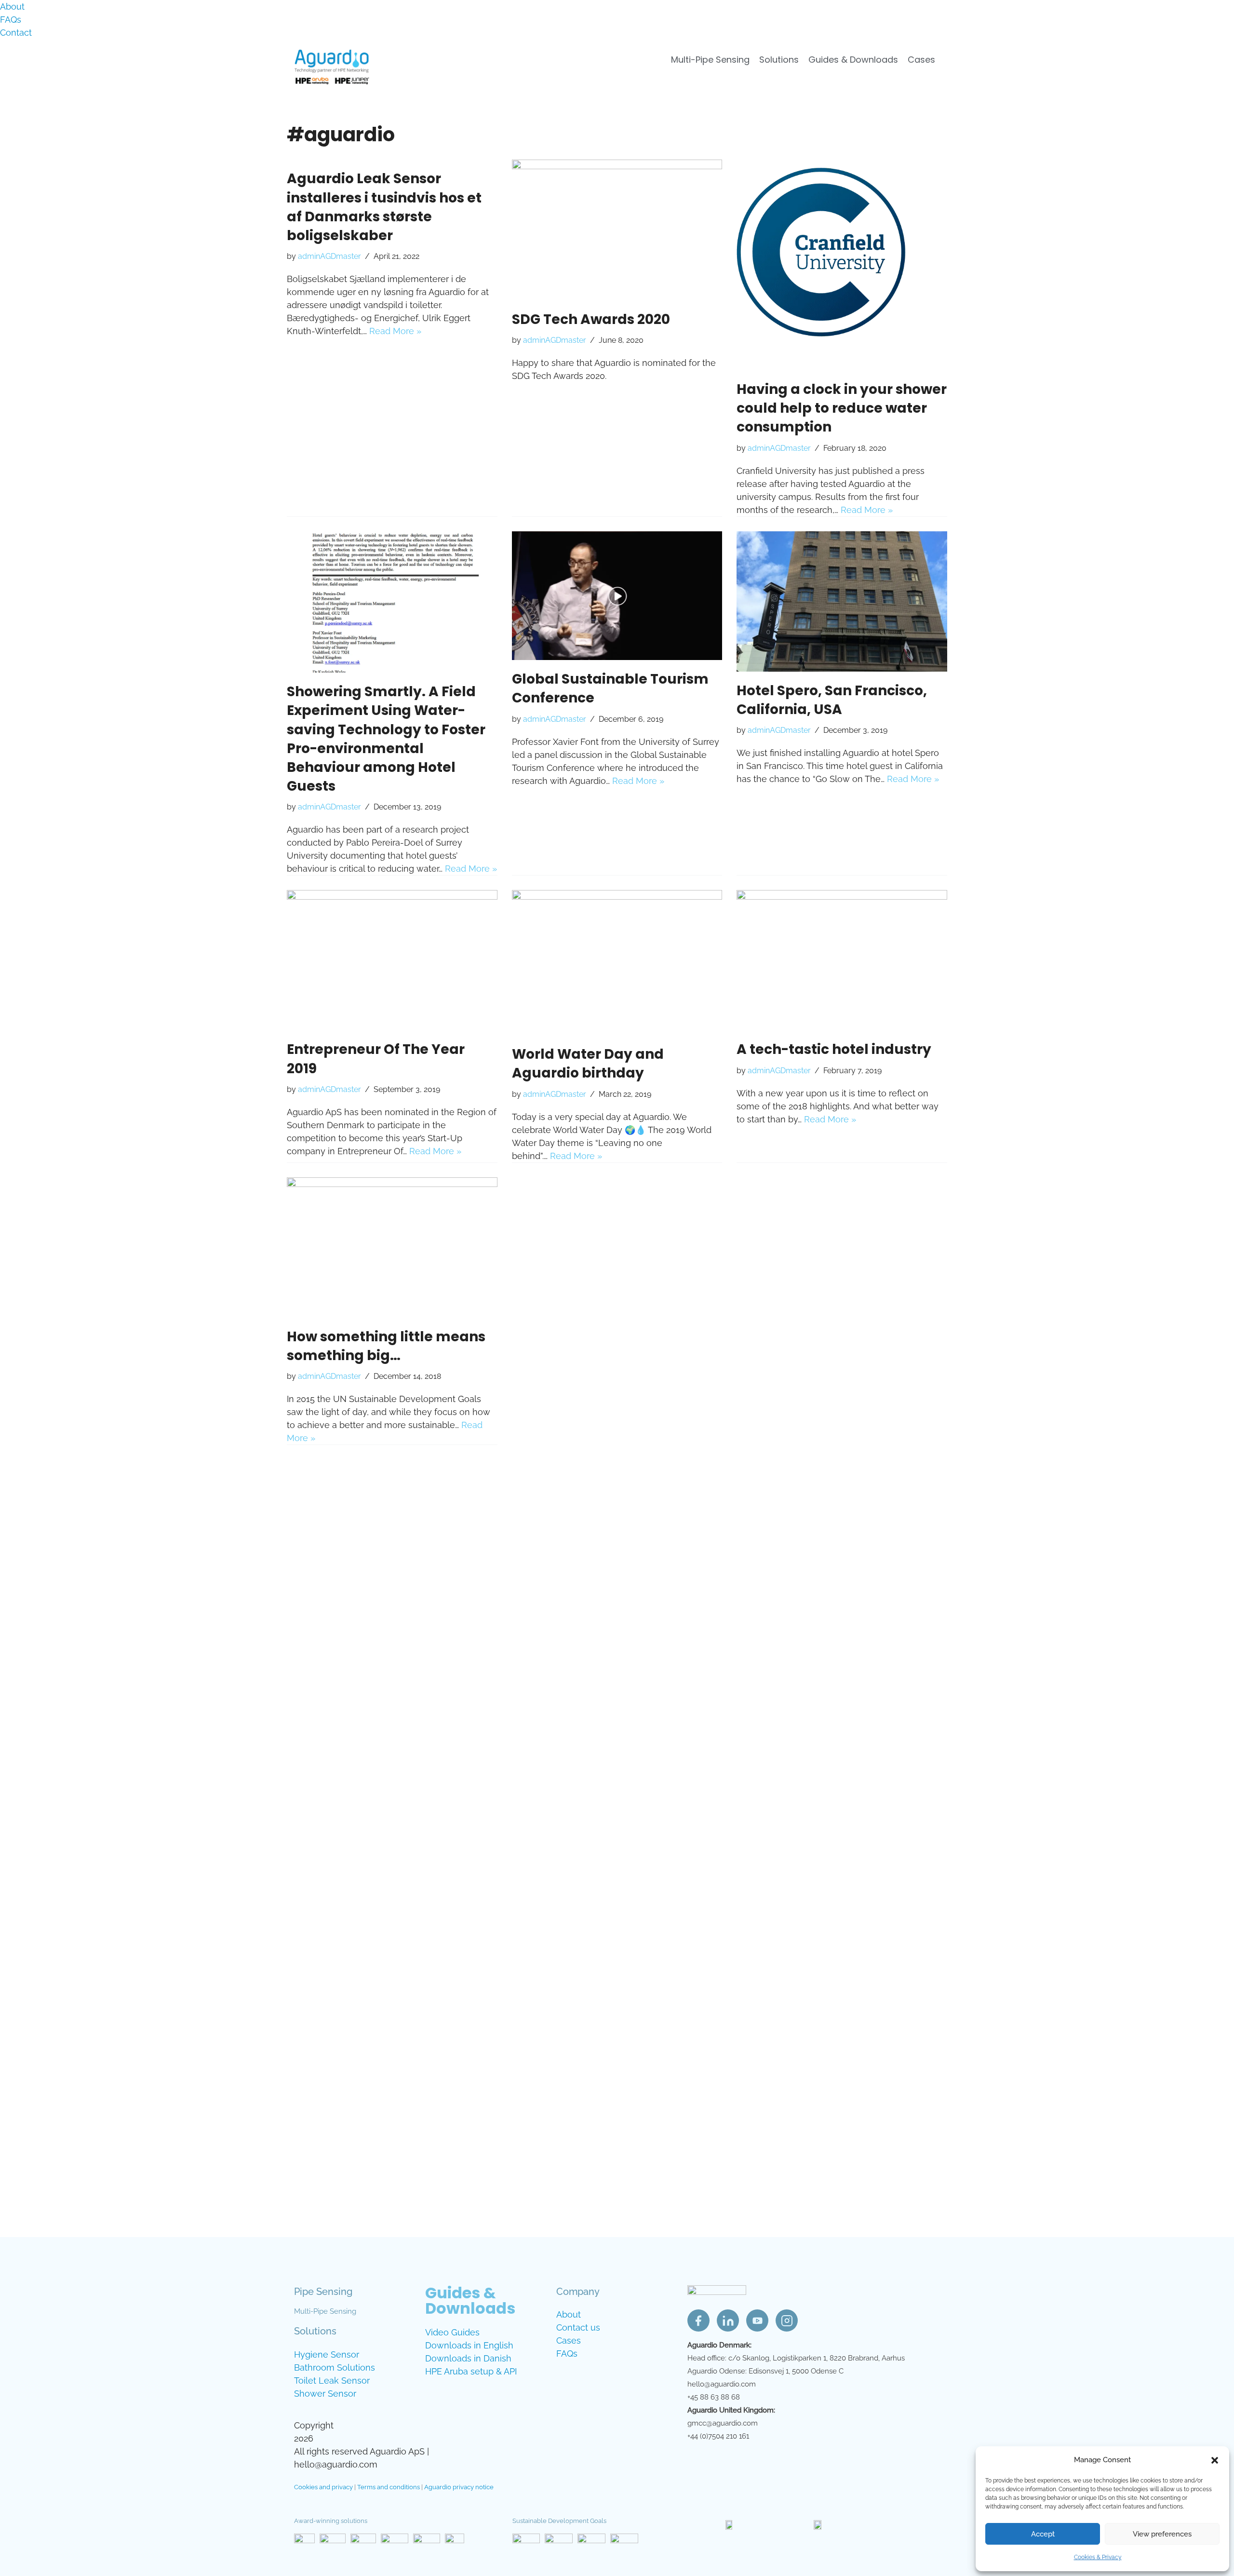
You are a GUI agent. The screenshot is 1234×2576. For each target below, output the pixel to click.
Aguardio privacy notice (459, 2487)
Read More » (395, 331)
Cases (921, 60)
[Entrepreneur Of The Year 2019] (392, 960)
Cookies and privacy (323, 2487)
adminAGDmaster (329, 256)
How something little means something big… (386, 1346)
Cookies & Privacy (1098, 2557)
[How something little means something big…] (392, 1248)
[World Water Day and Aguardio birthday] (617, 963)
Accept (1043, 2534)
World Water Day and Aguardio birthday (588, 1064)
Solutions (779, 60)
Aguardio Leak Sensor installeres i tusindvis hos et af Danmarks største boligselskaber (384, 207)
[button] (1215, 2460)
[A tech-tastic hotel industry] (842, 960)
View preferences (1162, 2534)
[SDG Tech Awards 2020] (617, 230)
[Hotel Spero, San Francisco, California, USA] (842, 601)
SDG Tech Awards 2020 (591, 319)
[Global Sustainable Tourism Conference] (617, 596)
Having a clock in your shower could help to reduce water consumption (842, 408)
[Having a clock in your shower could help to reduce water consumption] (842, 265)
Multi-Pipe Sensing (710, 60)
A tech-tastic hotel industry (834, 1049)
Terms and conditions (389, 2487)
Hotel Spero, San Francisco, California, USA (832, 700)
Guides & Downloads (853, 60)
